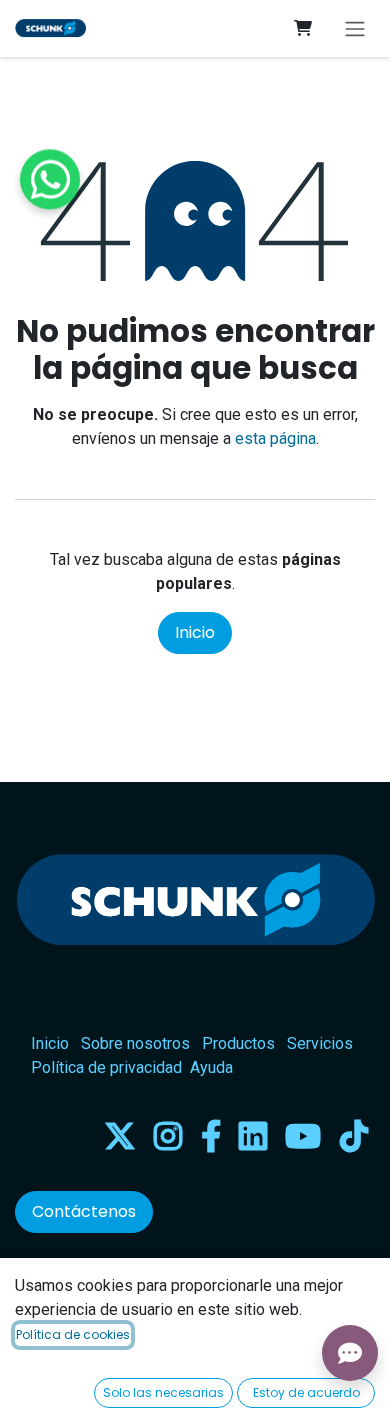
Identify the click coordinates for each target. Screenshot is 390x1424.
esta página (275, 438)
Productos (238, 1043)
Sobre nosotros (135, 1043)
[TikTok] (354, 1136)
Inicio (195, 632)
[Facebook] (211, 1136)
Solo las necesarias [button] (163, 1392)
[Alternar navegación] (355, 28)
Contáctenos (84, 1211)
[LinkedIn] (253, 1136)
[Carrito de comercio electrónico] (303, 28)
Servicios (320, 1043)
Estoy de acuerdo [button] (306, 1392)
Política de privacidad (106, 1067)
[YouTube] (303, 1136)
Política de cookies (73, 1334)
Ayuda (211, 1067)
